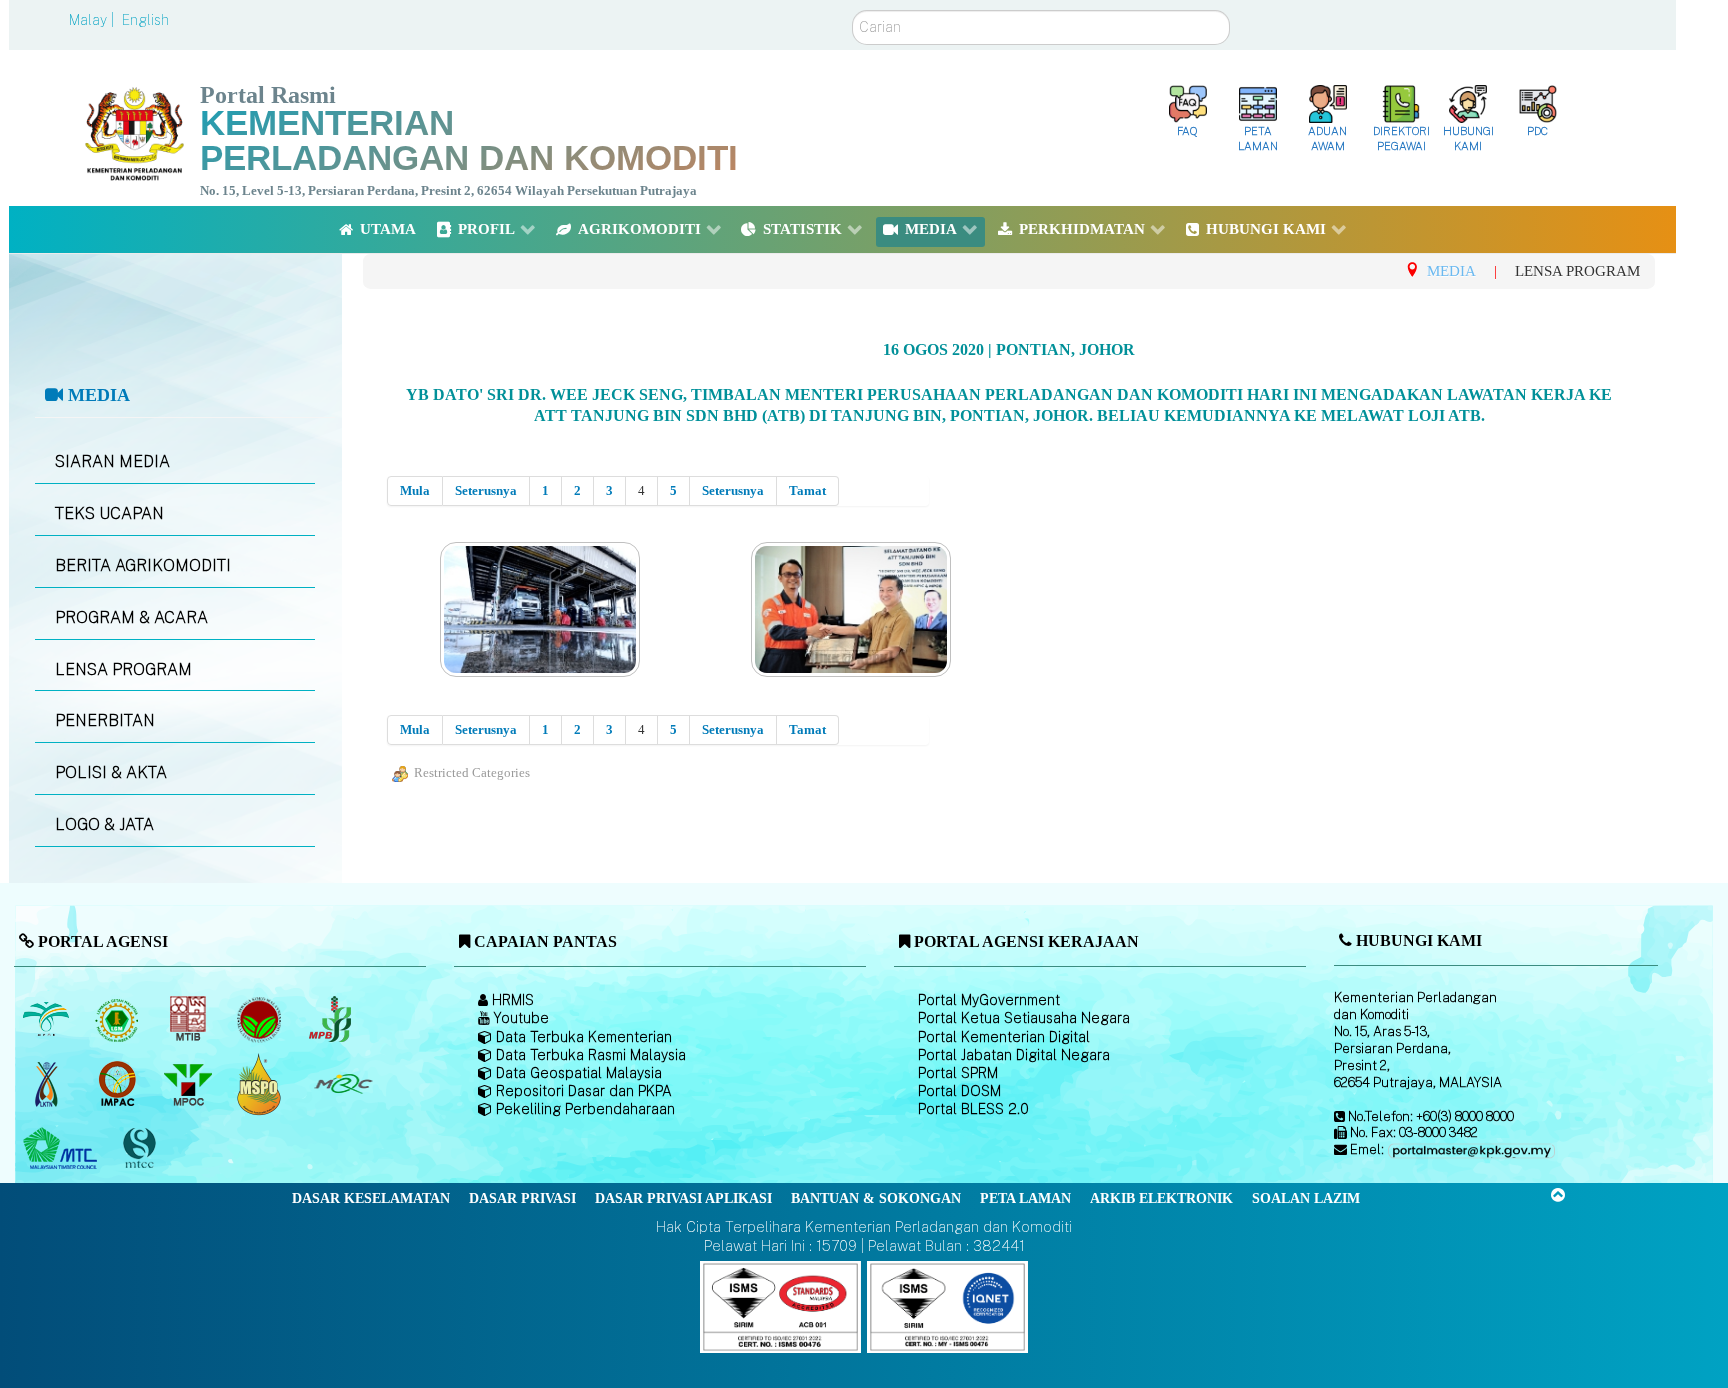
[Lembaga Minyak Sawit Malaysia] (47, 1019)
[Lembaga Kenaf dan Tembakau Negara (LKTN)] (47, 1084)
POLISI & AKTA (111, 772)
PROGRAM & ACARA (131, 617)
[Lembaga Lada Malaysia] (331, 1019)
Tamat (807, 490)
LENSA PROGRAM (123, 669)
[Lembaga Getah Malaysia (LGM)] (118, 1019)
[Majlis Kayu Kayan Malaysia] (62, 1149)
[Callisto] (780, 1305)
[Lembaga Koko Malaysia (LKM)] (260, 1019)
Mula (415, 490)
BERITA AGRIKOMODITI (143, 565)
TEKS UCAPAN (109, 513)
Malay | (93, 20)
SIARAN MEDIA (112, 461)
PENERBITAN (105, 720)
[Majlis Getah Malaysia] (342, 1084)
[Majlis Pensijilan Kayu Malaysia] (141, 1149)
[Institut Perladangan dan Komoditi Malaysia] (118, 1084)
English (145, 20)
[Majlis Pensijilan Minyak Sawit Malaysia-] (260, 1084)
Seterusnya (486, 490)
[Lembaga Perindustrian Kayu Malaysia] (189, 1019)
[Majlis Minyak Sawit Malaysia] (189, 1084)
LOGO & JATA (104, 824)
